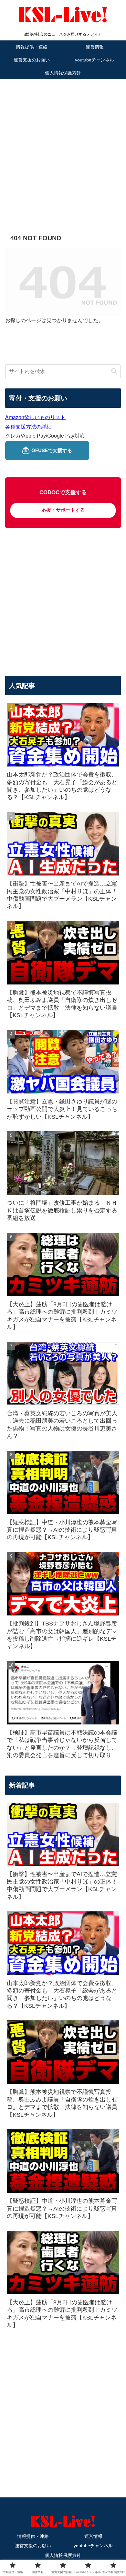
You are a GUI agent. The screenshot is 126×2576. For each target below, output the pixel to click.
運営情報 (93, 2536)
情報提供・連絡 (33, 2536)
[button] (114, 371)
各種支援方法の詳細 (28, 427)
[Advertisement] (63, 147)
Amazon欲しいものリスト (35, 417)
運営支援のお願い (33, 2546)
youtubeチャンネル (93, 2546)
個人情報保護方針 (63, 2555)
